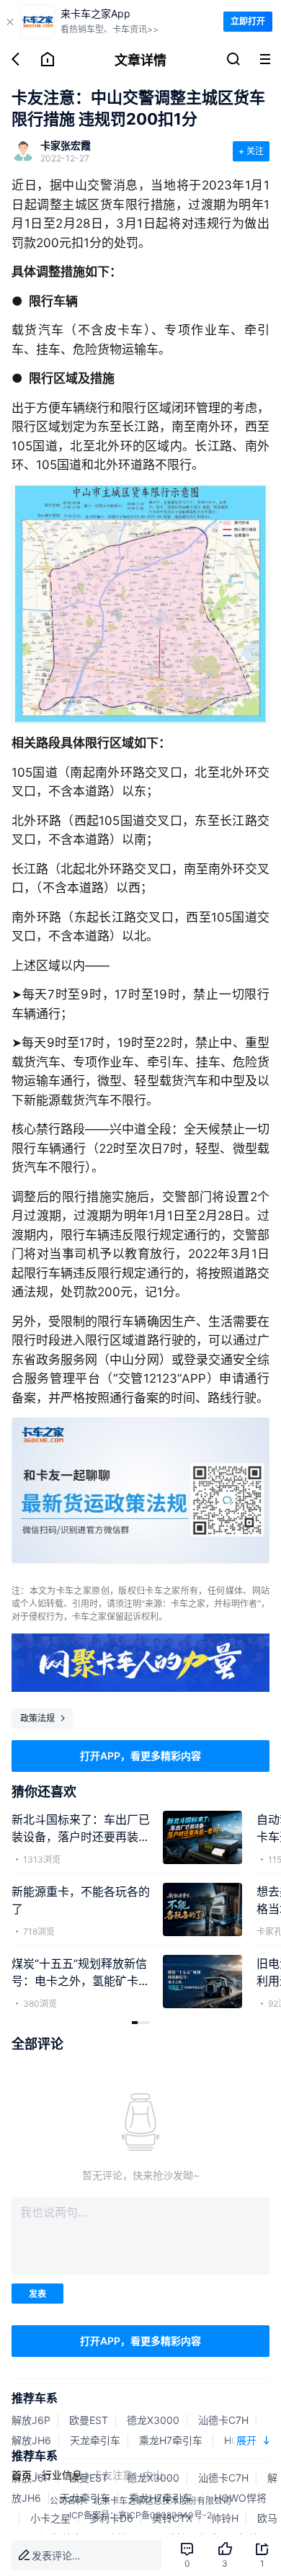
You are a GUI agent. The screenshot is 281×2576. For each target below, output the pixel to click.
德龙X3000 (153, 2420)
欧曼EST (89, 2420)
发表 (37, 2294)
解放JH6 (31, 2440)
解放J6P (31, 2420)
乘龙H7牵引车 (172, 2440)
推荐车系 (35, 2398)
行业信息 (62, 2475)
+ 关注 (251, 151)
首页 (22, 2475)
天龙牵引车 (95, 2440)
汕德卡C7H (223, 2420)
